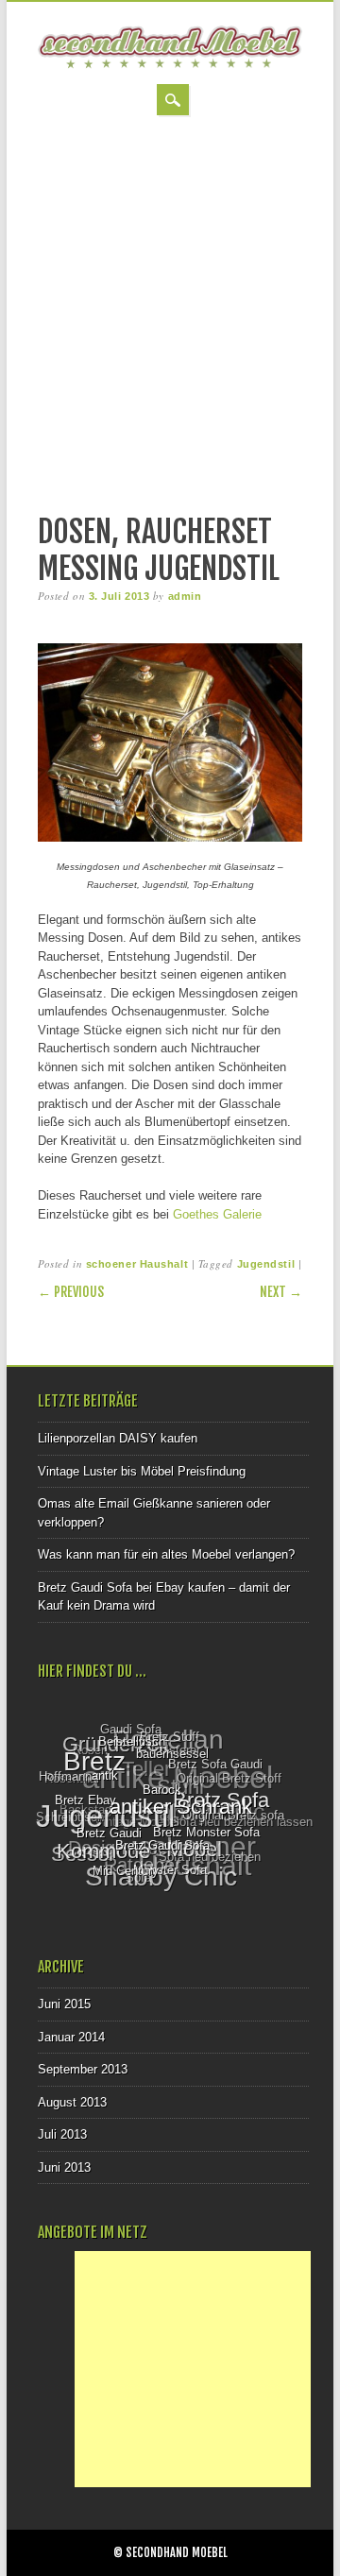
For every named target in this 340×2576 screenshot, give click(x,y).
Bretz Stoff (172, 1739)
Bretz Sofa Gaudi (216, 1767)
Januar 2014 (71, 2037)
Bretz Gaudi (107, 1835)
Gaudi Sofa (134, 1729)
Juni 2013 (64, 2167)
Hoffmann (66, 1774)
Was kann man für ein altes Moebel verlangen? (166, 1554)
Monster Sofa (166, 1872)
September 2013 (83, 2069)
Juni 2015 (64, 2004)
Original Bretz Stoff (231, 1780)
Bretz (96, 1762)
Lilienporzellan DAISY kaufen (118, 1438)
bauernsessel (173, 1757)
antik (106, 1778)
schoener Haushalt (137, 1264)
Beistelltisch (134, 1742)
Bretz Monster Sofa (204, 1837)
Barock (162, 1793)
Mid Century (122, 1871)
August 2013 (72, 2102)
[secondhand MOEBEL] (170, 65)
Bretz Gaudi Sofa (160, 1848)
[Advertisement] (170, 316)
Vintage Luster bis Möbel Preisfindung (142, 1471)
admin (185, 596)
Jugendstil (266, 1264)
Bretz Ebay (85, 1800)
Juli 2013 (62, 2134)
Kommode (101, 1851)
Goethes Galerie (217, 1214)
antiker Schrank (179, 1811)
